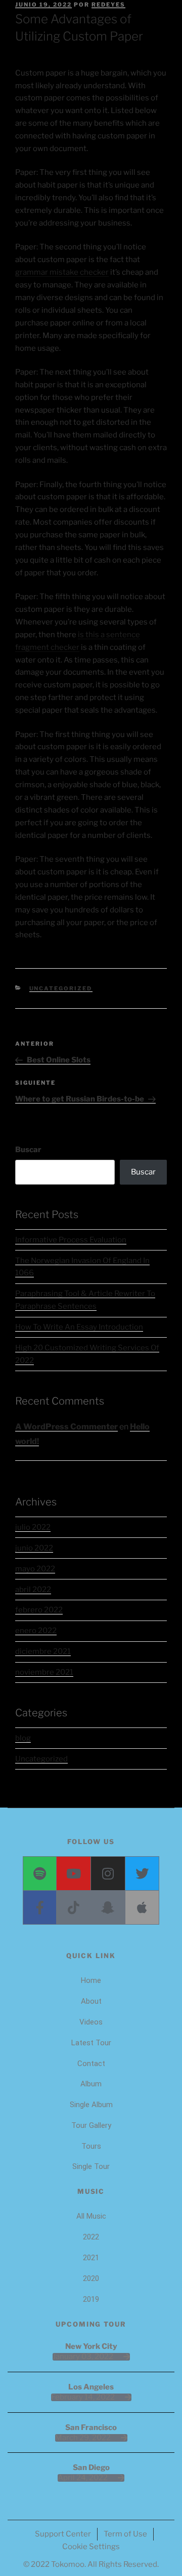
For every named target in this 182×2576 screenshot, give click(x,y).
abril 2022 (33, 1590)
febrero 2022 (39, 1610)
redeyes (108, 5)
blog (23, 1738)
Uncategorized (61, 988)
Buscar (28, 1150)
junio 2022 (34, 1548)
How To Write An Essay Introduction (79, 1327)
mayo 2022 (35, 1569)
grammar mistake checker (62, 272)
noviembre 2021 (44, 1672)
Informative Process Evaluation (71, 1240)
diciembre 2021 (43, 1651)
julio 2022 (33, 1527)
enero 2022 (36, 1631)
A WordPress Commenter (66, 1427)
